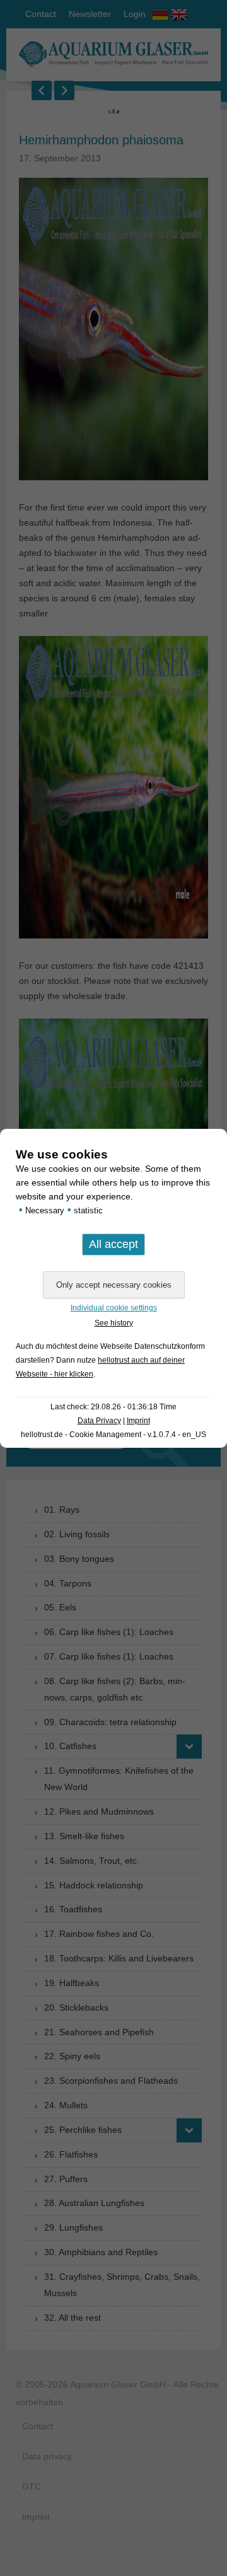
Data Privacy (99, 1421)
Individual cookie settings (114, 1308)
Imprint (138, 1421)
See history (114, 1323)
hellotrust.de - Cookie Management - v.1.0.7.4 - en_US (113, 1435)
